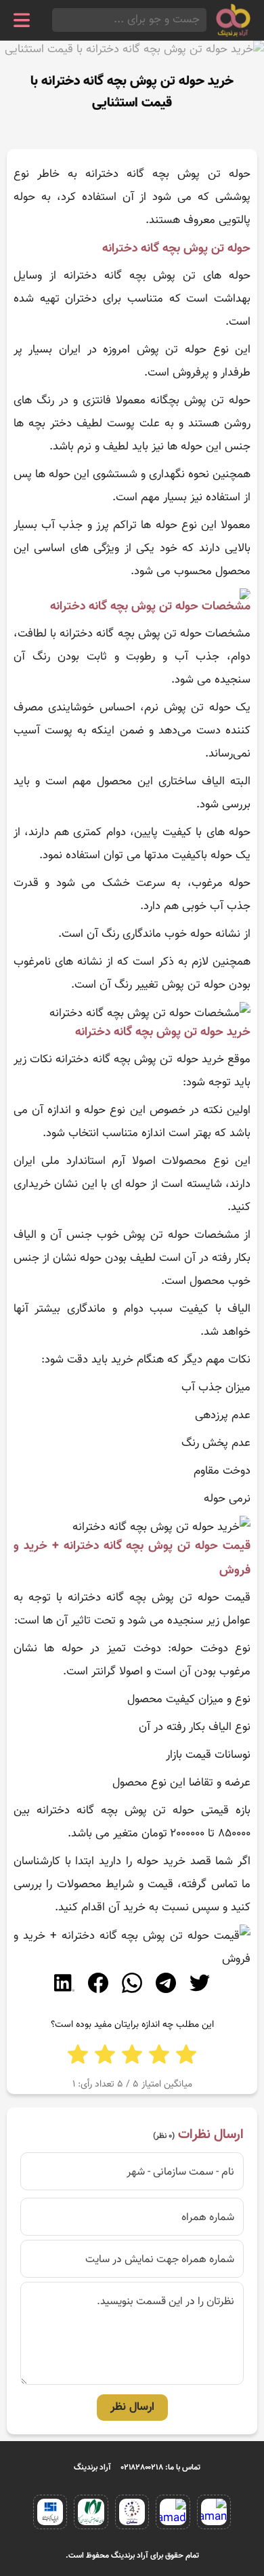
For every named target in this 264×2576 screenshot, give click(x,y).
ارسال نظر (132, 2407)
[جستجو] (56, 20)
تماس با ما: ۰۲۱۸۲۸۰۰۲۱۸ (161, 2468)
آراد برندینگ (92, 2468)
